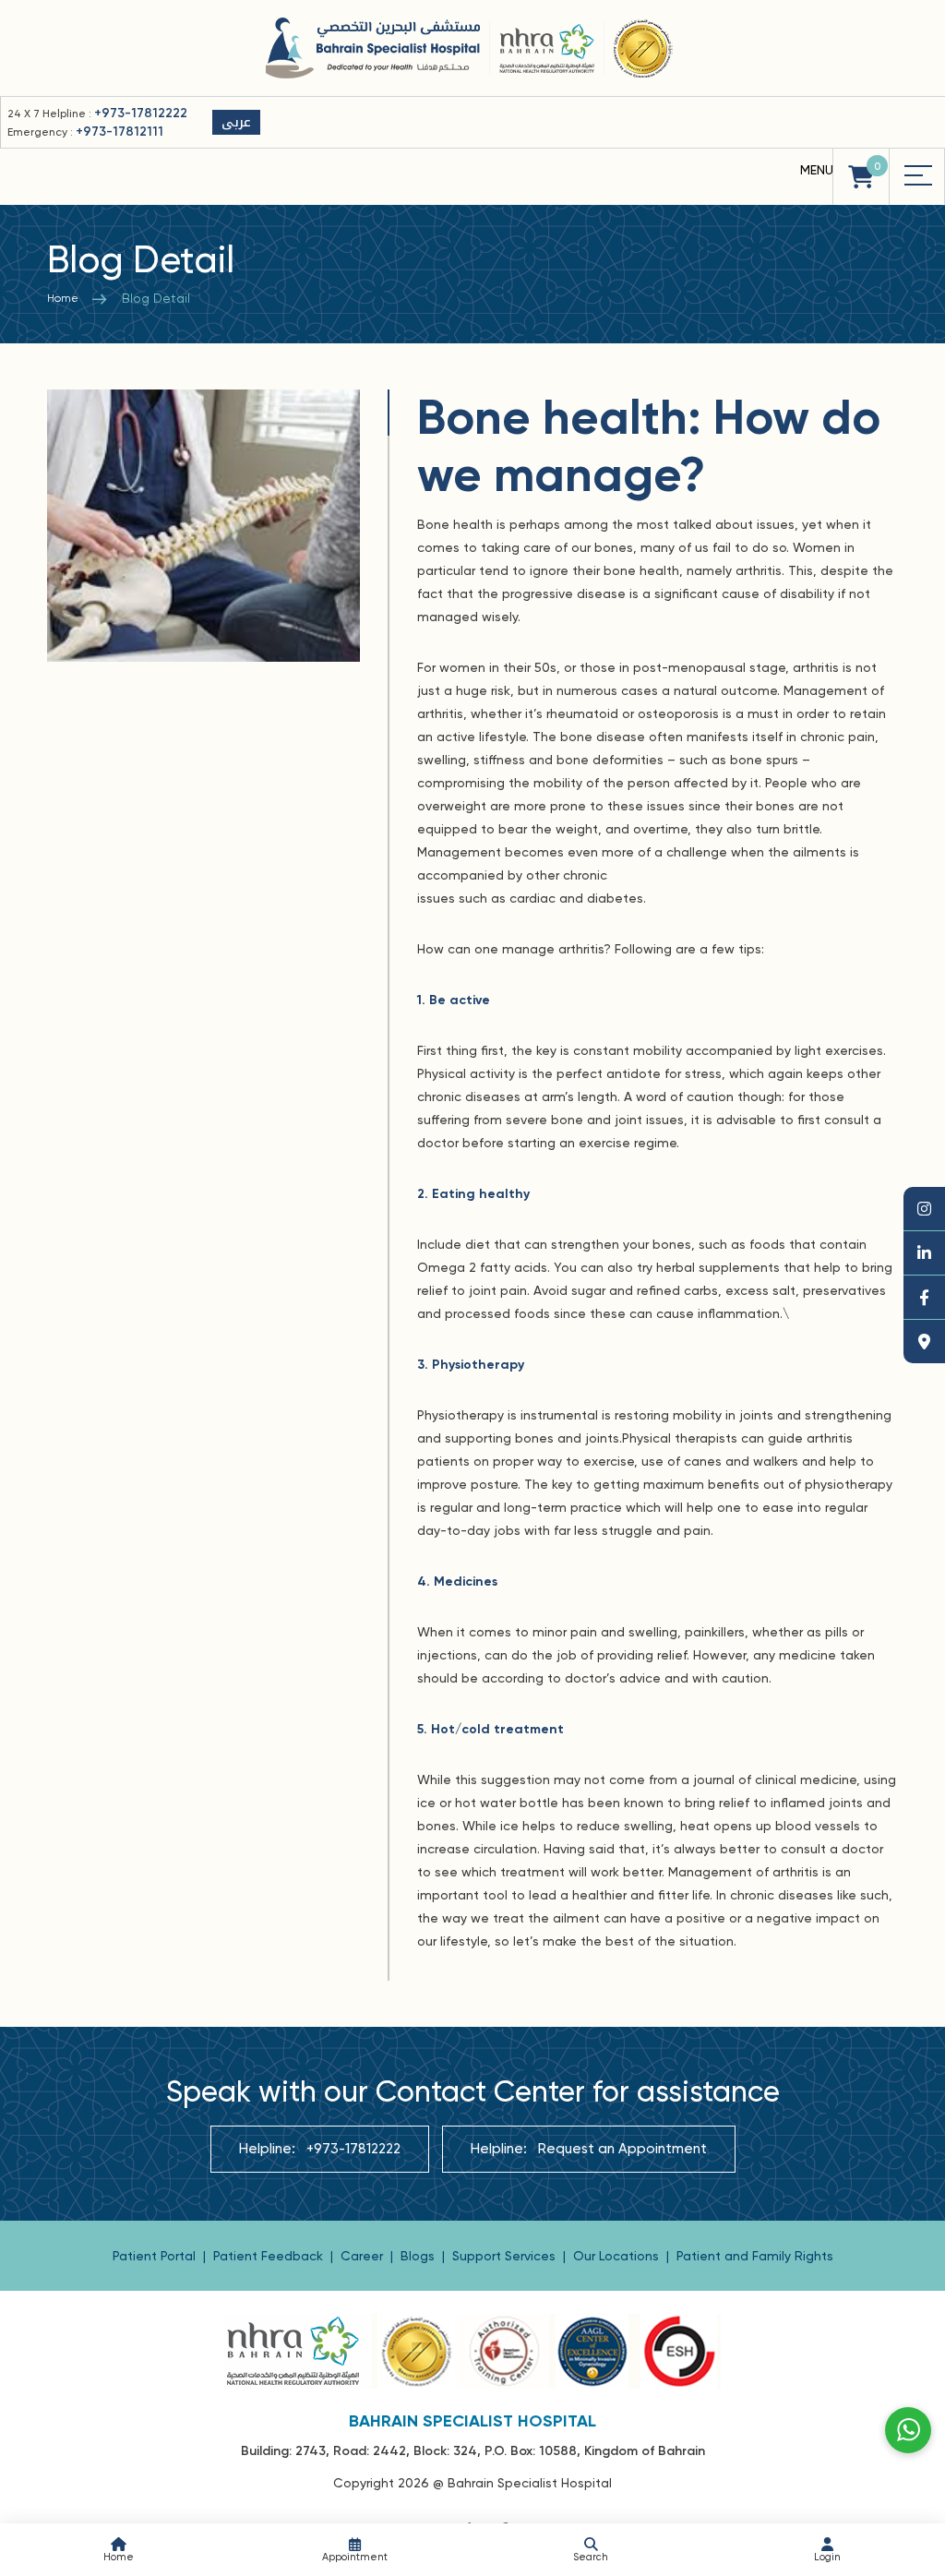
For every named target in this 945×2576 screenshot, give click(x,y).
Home (63, 298)
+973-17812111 (120, 132)
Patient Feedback (270, 2256)
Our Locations (618, 2256)
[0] (861, 177)
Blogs (419, 2256)
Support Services (506, 2256)
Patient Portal (156, 2256)
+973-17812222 (141, 113)
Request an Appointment (622, 2149)
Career (364, 2256)
